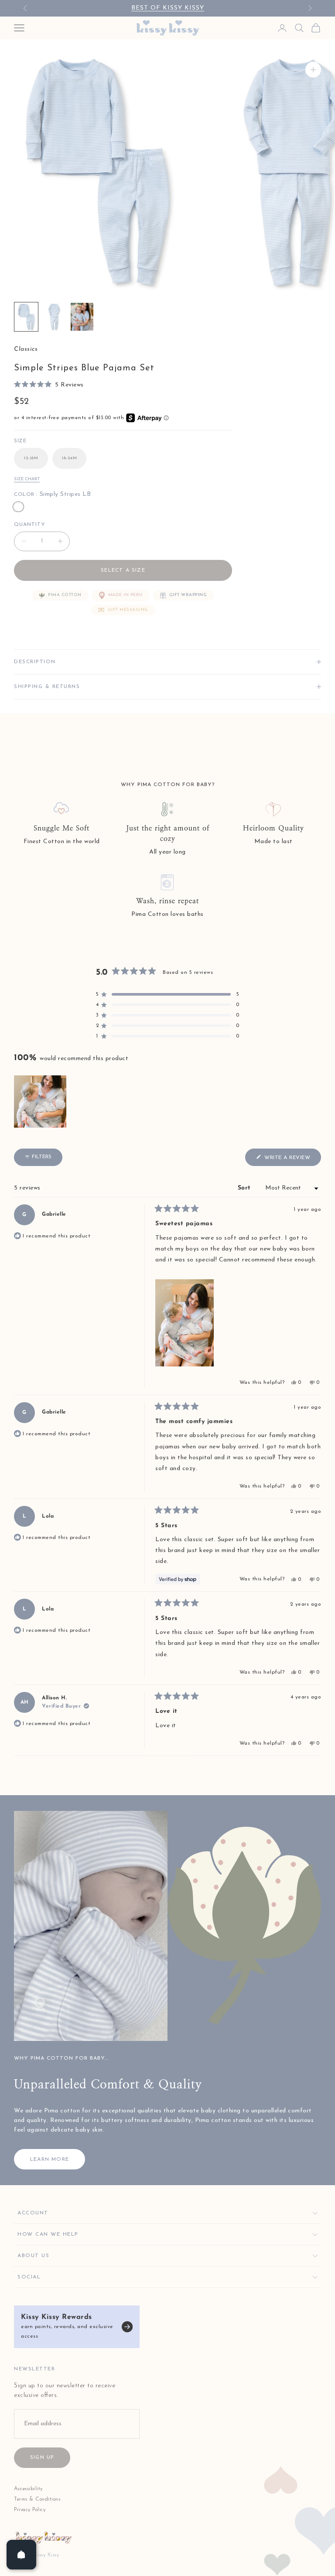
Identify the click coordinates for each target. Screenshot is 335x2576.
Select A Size (123, 570)
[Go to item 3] (82, 317)
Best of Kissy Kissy (168, 8)
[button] (49, 385)
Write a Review (292, 1160)
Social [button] (29, 2277)
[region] (41, 1102)
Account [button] (33, 2213)
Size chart (27, 479)
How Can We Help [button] (48, 2234)
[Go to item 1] (26, 317)
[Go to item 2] (54, 317)
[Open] (21, 2555)
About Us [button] (33, 2256)
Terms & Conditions (37, 2499)
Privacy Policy (30, 2510)
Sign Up (42, 2457)
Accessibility (28, 2489)
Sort (246, 1188)
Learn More (50, 2159)
